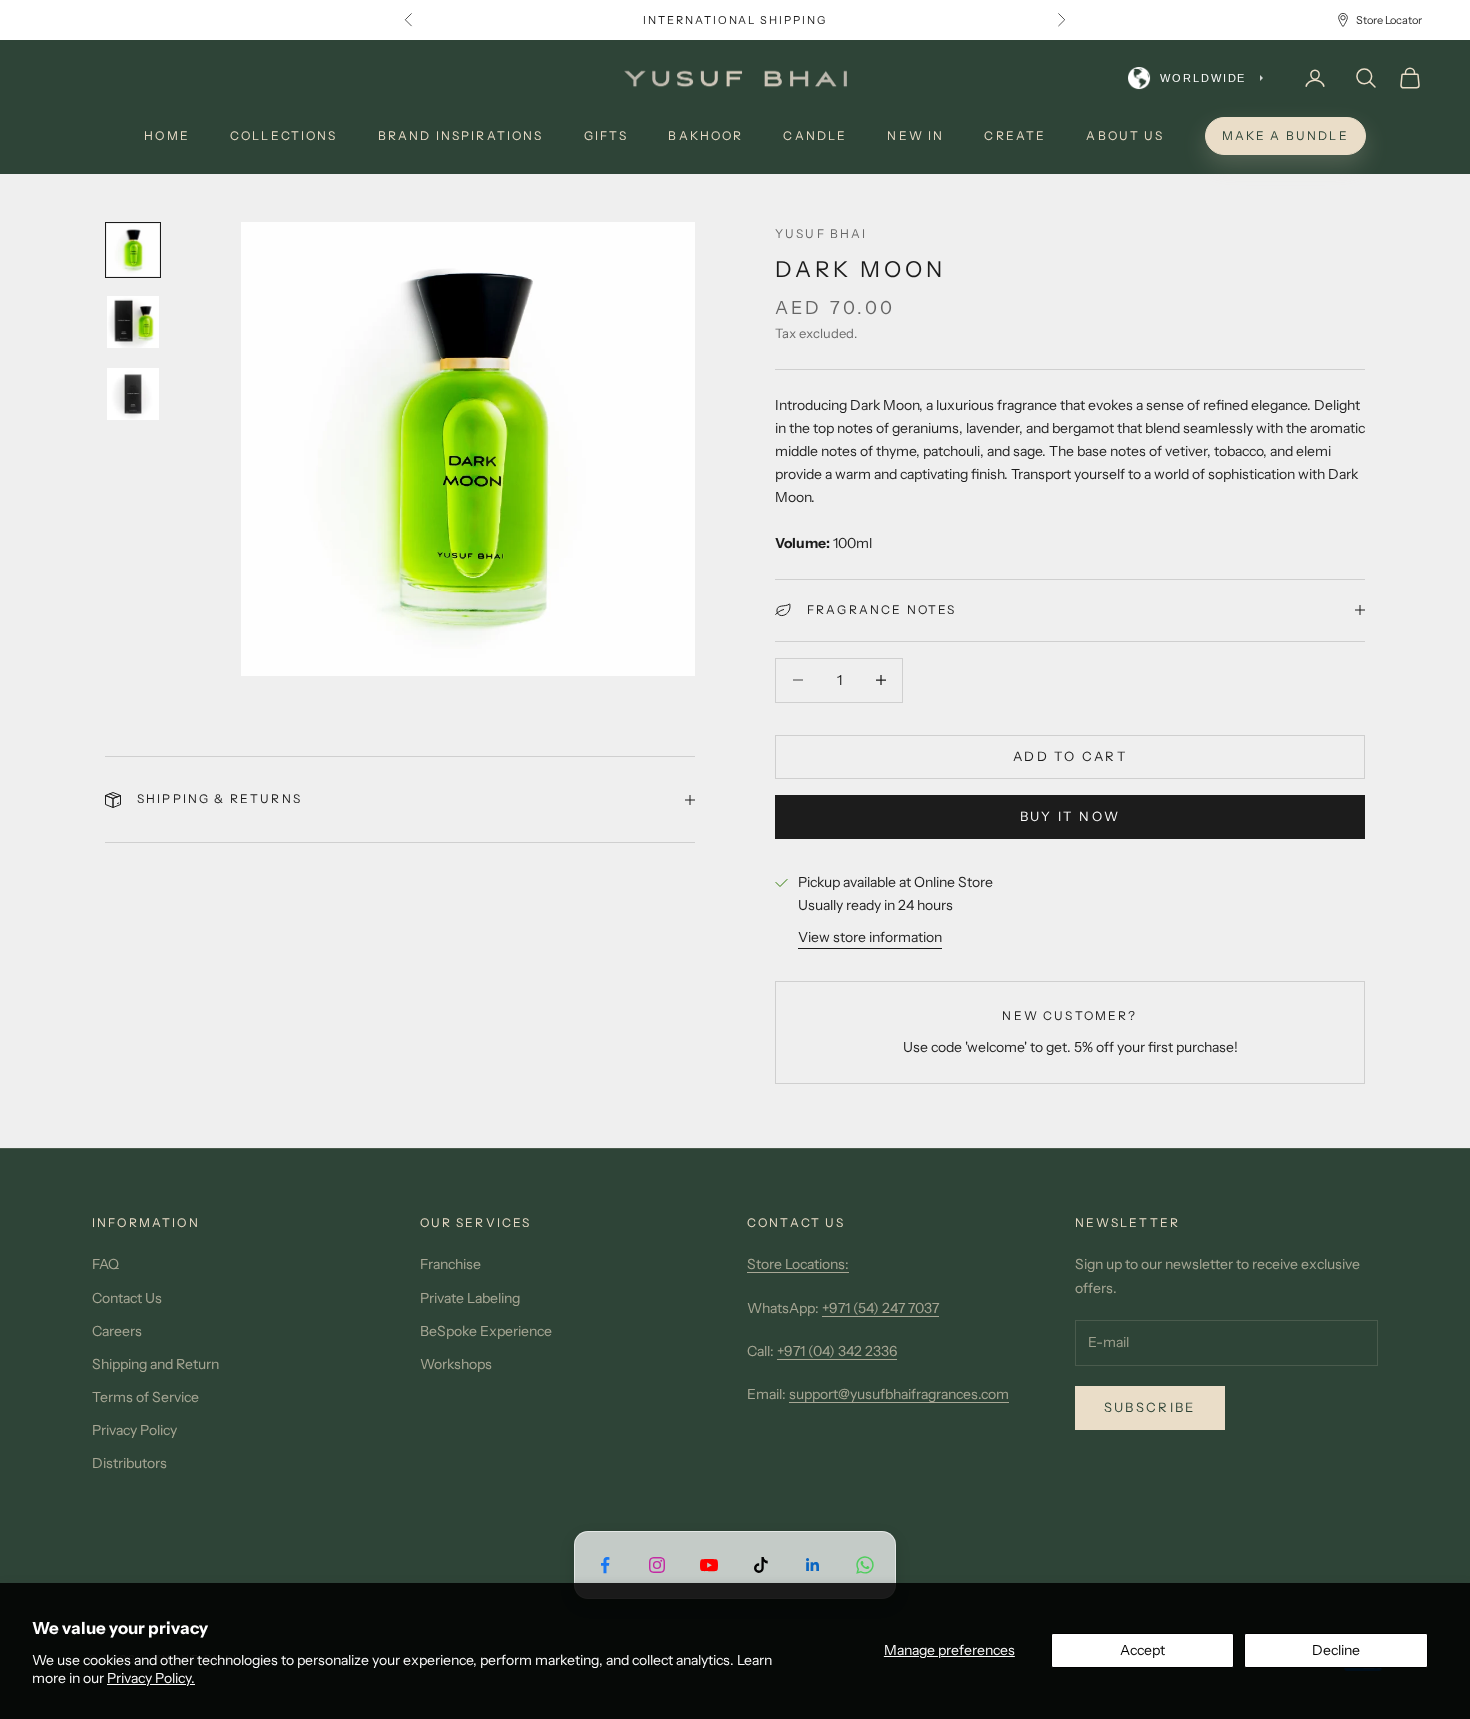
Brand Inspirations (461, 135)
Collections (284, 135)
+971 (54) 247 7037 (880, 1308)
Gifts (606, 135)
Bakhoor (705, 135)
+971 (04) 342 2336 (837, 1351)
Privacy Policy (134, 1430)
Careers (117, 1331)
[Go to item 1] (133, 250)
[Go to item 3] (133, 394)
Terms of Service (145, 1397)
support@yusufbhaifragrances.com (899, 1394)
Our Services (476, 1222)
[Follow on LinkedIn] (813, 1564)
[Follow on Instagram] (657, 1564)
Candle (815, 135)
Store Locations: (798, 1264)
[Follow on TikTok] (761, 1564)
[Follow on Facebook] (605, 1564)
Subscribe (1150, 1407)
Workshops (456, 1364)
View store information (870, 937)
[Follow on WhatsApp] (865, 1564)
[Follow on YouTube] (709, 1564)
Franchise (450, 1264)
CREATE (1015, 135)
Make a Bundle (1285, 135)
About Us (1125, 135)
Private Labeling (470, 1298)
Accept (1142, 1650)
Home (167, 135)
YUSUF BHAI (821, 233)
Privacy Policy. (151, 1678)
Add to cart (1070, 756)
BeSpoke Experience (486, 1331)
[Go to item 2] (133, 322)
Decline (1336, 1650)
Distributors (129, 1463)
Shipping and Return (155, 1364)
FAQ (105, 1264)
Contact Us (127, 1298)
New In (915, 135)
